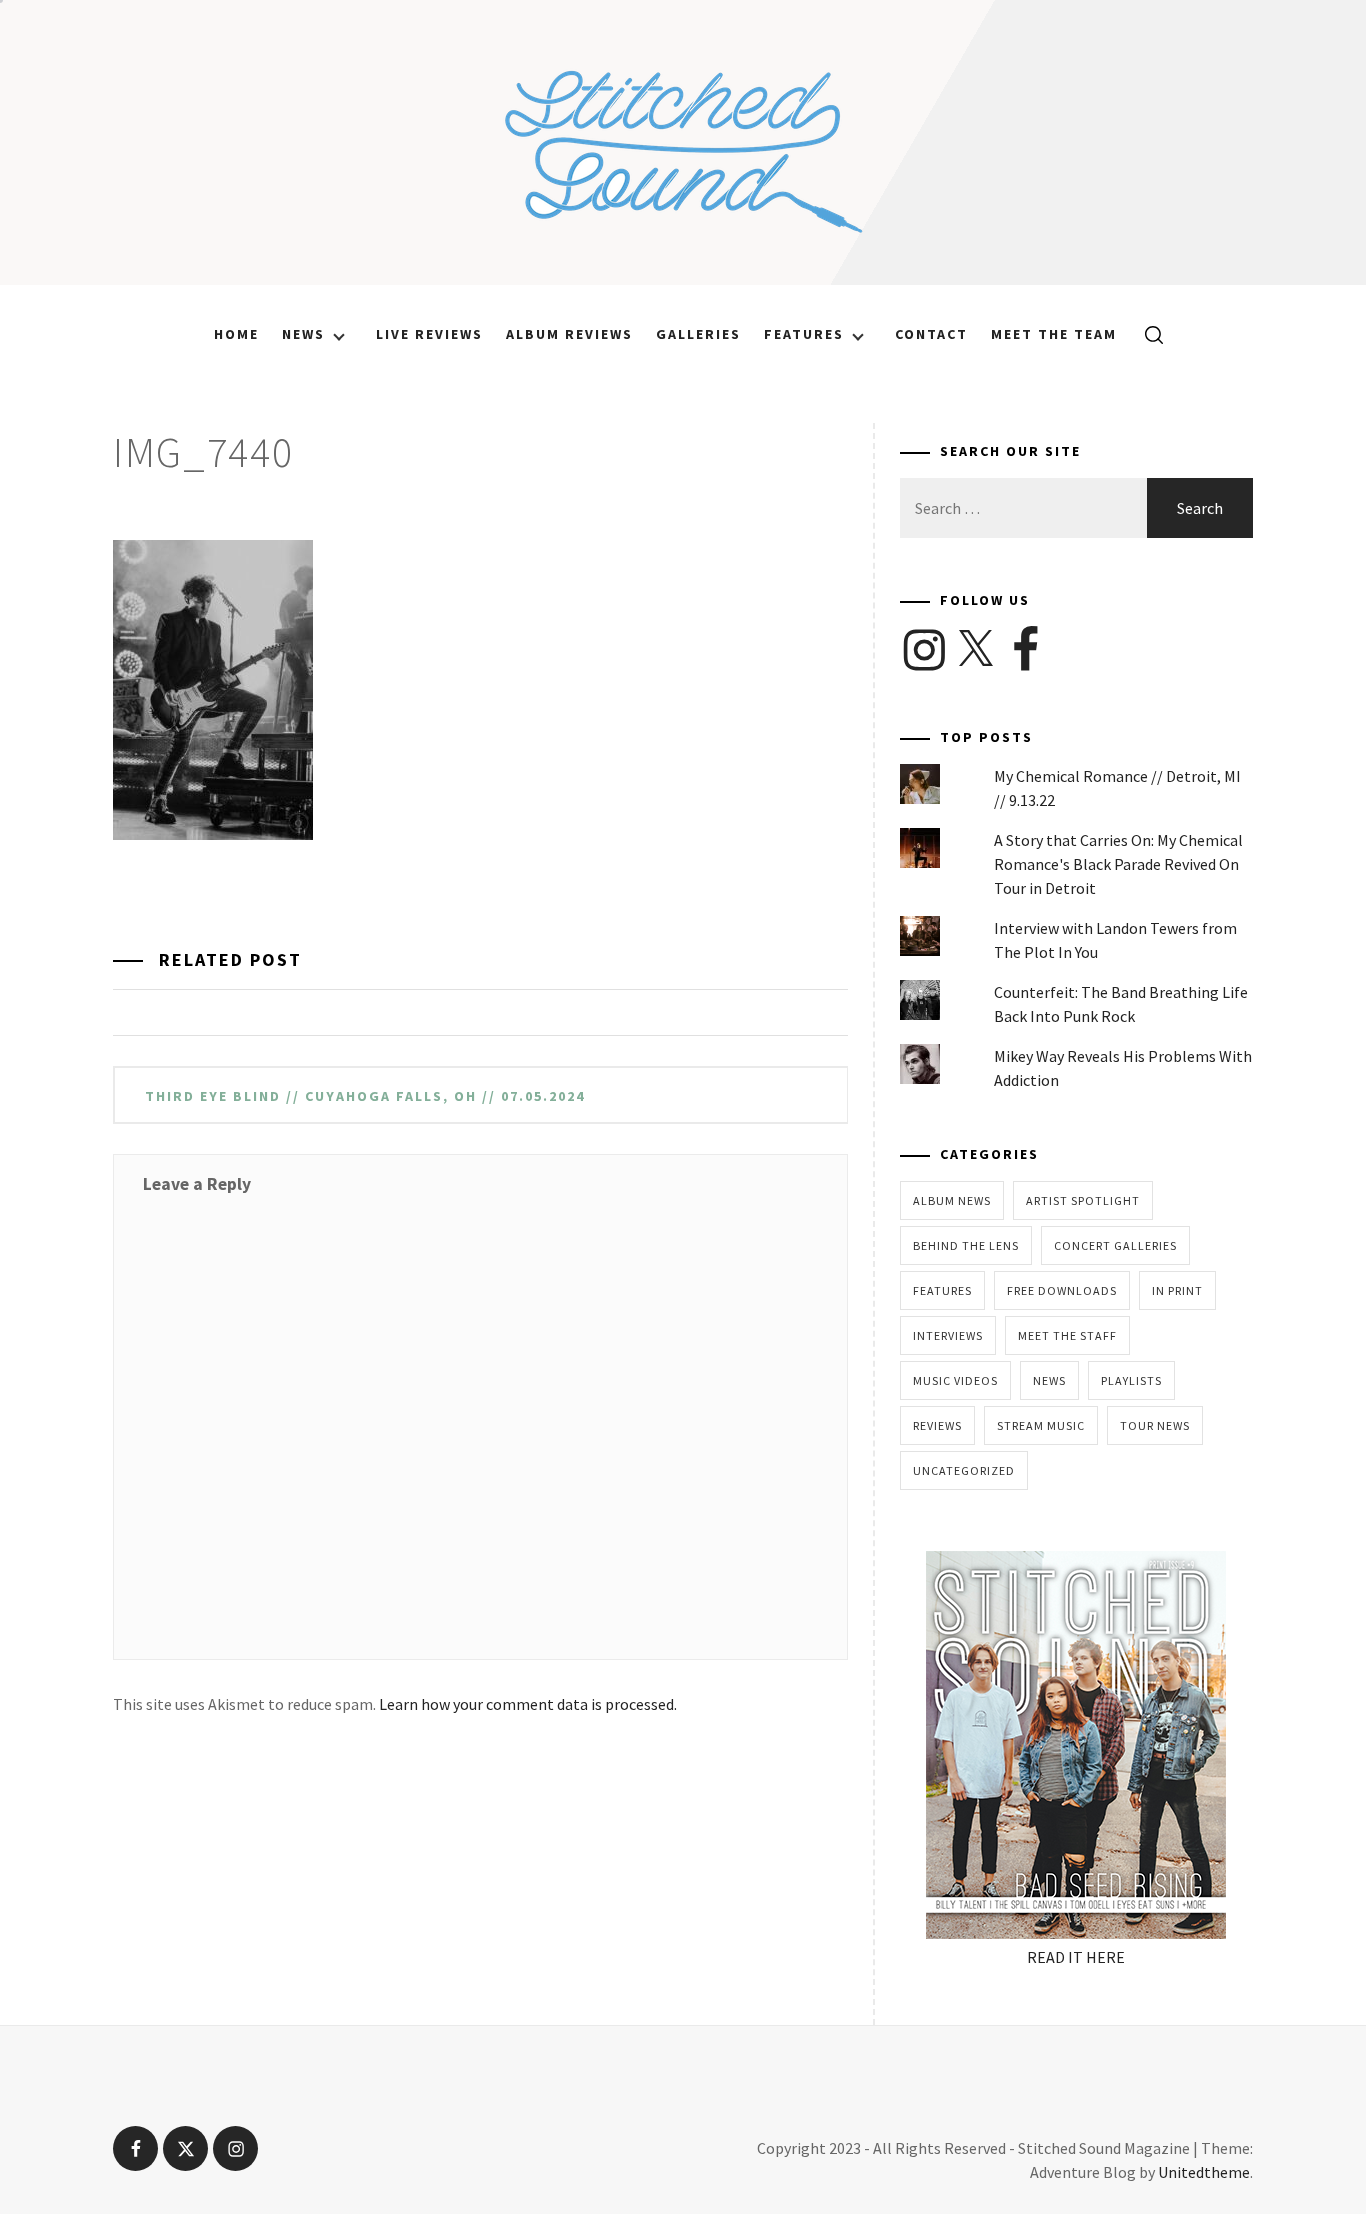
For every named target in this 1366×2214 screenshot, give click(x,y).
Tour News (1155, 1425)
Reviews (937, 1425)
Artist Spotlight (1083, 1200)
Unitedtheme (1204, 2172)
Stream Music (1041, 1425)
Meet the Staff (1067, 1335)
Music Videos (955, 1380)
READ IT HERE (1076, 1957)
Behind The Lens (966, 1245)
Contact (931, 334)
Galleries (698, 334)
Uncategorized (964, 1470)
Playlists (1131, 1380)
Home (236, 334)
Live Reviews (429, 334)
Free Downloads (1062, 1290)
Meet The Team (1054, 334)
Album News (952, 1200)
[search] (1146, 334)
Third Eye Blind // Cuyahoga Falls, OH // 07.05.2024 (365, 1096)
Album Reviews (569, 334)
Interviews (948, 1335)
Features (804, 334)
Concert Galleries (1115, 1245)
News (303, 334)
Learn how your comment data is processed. (528, 1704)
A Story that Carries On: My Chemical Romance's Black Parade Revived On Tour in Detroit (1118, 864)
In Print (1177, 1290)
